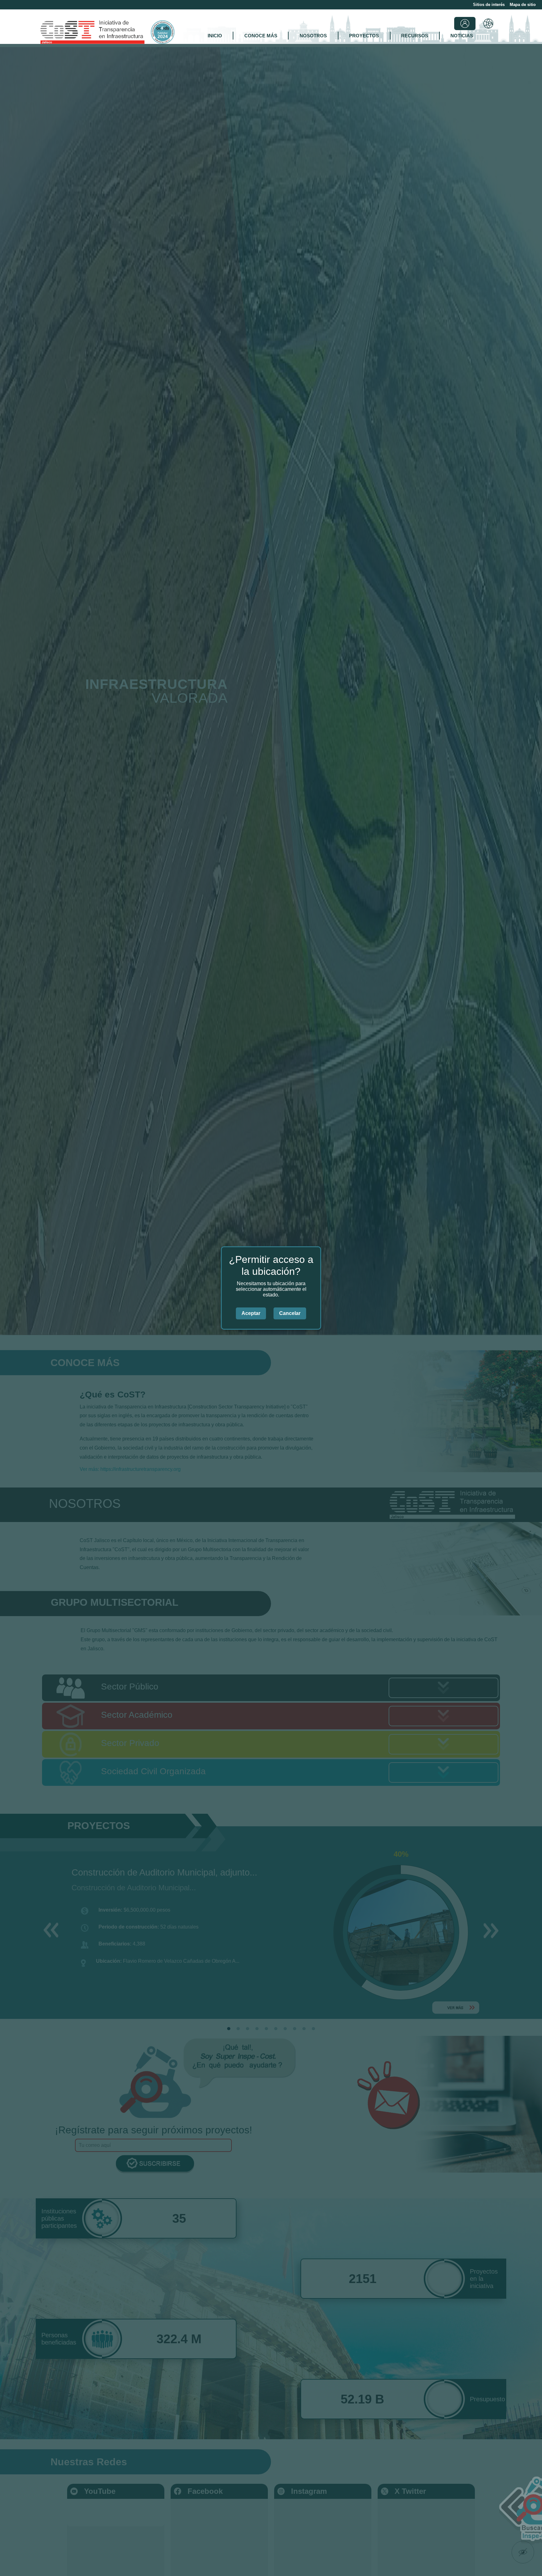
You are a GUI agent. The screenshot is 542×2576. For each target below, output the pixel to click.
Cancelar (290, 1313)
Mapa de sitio (523, 5)
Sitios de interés (489, 5)
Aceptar (251, 1313)
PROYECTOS (364, 36)
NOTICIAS (462, 36)
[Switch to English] (488, 24)
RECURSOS (415, 36)
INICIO (215, 36)
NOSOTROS (313, 36)
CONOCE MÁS (261, 36)
